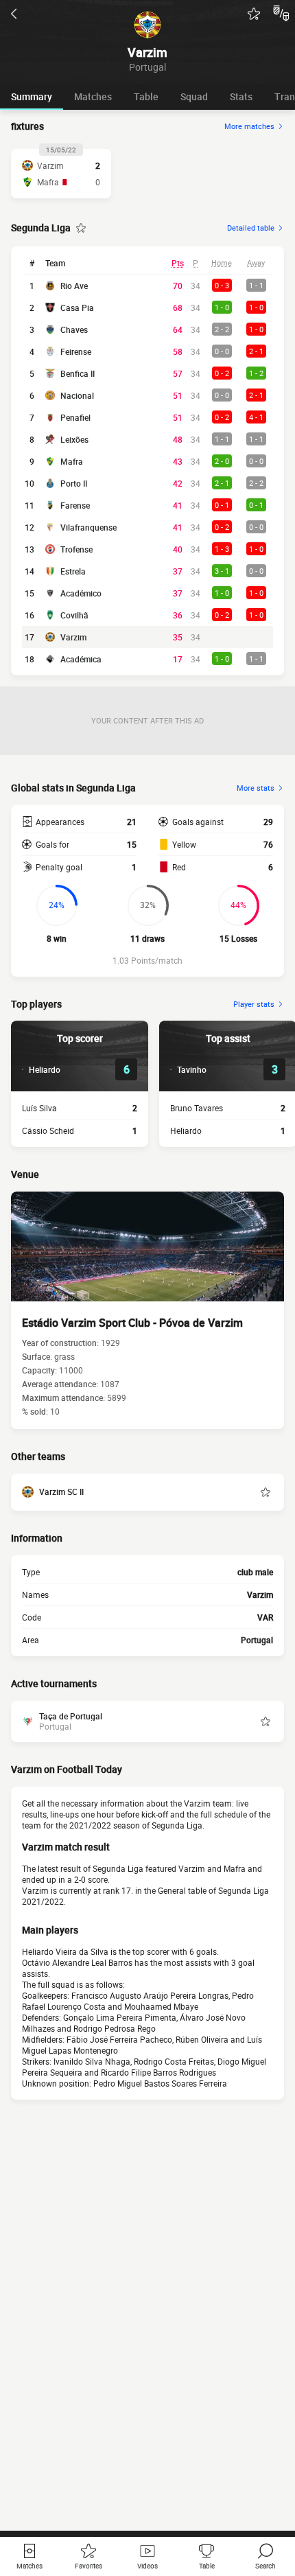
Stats (241, 96)
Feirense (76, 351)
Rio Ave (74, 286)
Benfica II (78, 373)
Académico (81, 593)
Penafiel (75, 417)
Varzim (73, 637)
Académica (81, 659)
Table (146, 96)
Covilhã (74, 615)
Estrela (73, 571)
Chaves (74, 329)
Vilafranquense (88, 527)
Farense (75, 505)
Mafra (72, 461)
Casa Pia (77, 308)
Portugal (257, 1640)
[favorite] (254, 14)
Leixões (74, 439)
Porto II (74, 483)
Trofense (76, 549)
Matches (93, 96)
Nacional (77, 395)
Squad (194, 96)
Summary (32, 96)
